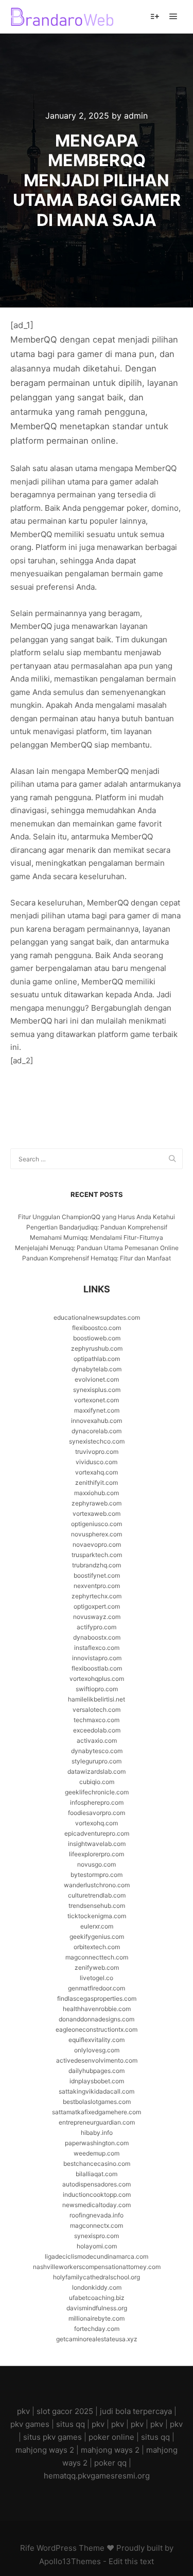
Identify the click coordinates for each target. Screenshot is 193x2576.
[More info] (155, 17)
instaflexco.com (97, 1648)
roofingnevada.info (97, 2215)
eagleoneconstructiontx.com (97, 2029)
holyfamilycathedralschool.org (97, 2277)
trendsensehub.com (97, 1906)
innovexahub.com (97, 1421)
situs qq (71, 2424)
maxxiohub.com (97, 1493)
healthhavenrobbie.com (97, 2009)
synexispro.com (97, 2236)
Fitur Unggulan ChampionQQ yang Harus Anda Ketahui (97, 1217)
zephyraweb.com (97, 1503)
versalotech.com (97, 1710)
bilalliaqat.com (97, 2174)
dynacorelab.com (97, 1431)
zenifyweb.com (97, 1967)
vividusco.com (97, 1462)
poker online (111, 2437)
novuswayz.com (97, 1617)
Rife (27, 2548)
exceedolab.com (97, 1730)
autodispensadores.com (97, 2184)
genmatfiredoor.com (97, 1988)
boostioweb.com (97, 1338)
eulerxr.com (97, 1926)
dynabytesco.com (97, 1751)
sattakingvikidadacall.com (97, 2091)
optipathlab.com (97, 1359)
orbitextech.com (97, 1947)
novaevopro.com (97, 1544)
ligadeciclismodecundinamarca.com (97, 2256)
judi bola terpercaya (136, 2411)
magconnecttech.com (97, 1957)
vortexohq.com (97, 1823)
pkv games (30, 2424)
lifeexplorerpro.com (97, 1854)
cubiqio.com (97, 1782)
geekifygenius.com (97, 1937)
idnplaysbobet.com (97, 2081)
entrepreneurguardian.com (97, 2122)
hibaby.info (97, 2133)
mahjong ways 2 (45, 2450)
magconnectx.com (97, 2225)
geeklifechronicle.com (97, 1792)
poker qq (110, 2463)
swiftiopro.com (97, 1689)
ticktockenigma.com (97, 1916)
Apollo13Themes (70, 2561)
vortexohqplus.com (97, 1679)
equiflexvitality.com (97, 2040)
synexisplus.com (97, 1390)
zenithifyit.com (97, 1483)
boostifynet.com (97, 1575)
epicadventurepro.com (97, 1833)
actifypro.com (97, 1627)
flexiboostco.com (97, 1328)
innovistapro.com (97, 1658)
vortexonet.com (97, 1400)
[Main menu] (173, 17)
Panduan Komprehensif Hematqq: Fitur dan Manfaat (97, 1258)
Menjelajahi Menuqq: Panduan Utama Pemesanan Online (97, 1248)
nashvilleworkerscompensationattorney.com (97, 2267)
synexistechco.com (97, 1441)
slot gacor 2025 (65, 2411)
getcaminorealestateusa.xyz (97, 2339)
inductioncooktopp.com (97, 2194)
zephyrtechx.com (97, 1596)
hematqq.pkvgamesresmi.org (97, 2476)
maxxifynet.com (97, 1410)
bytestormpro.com (97, 1875)
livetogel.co (97, 1978)
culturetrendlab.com (97, 1895)
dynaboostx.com (97, 1637)
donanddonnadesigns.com (97, 2019)
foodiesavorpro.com (97, 1813)
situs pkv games (52, 2437)
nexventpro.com (97, 1586)
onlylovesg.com (97, 2050)
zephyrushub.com (97, 1348)
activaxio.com (97, 1740)
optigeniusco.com (97, 1524)
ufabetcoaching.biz (97, 2298)
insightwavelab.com (97, 1844)
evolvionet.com (97, 1379)
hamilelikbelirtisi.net (97, 1699)
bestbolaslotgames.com (97, 2102)
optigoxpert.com (97, 1606)
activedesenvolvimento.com (97, 2060)
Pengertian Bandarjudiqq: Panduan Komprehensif (97, 1227)
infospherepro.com (97, 1802)
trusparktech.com (97, 1555)
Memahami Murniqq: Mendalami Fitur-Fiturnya (97, 1237)
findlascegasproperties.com (97, 1998)
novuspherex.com (97, 1534)
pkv (23, 2411)
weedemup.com (97, 2153)
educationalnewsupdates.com (97, 1317)
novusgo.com (97, 1864)
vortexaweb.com (97, 1513)
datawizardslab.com (97, 1771)
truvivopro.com (97, 1452)
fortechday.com (97, 2329)
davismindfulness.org (97, 2308)
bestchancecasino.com (97, 2164)
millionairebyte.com (97, 2318)
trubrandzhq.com (97, 1565)
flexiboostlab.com (97, 1668)
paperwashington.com (97, 2143)
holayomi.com (97, 2246)
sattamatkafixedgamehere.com (97, 2112)
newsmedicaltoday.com (97, 2205)
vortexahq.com (97, 1472)
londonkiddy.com (97, 2287)
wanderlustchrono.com (97, 1885)
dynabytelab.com (97, 1369)
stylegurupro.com (97, 1761)
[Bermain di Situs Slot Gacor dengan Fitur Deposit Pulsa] (62, 17)
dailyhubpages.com (97, 2071)
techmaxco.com (97, 1720)
